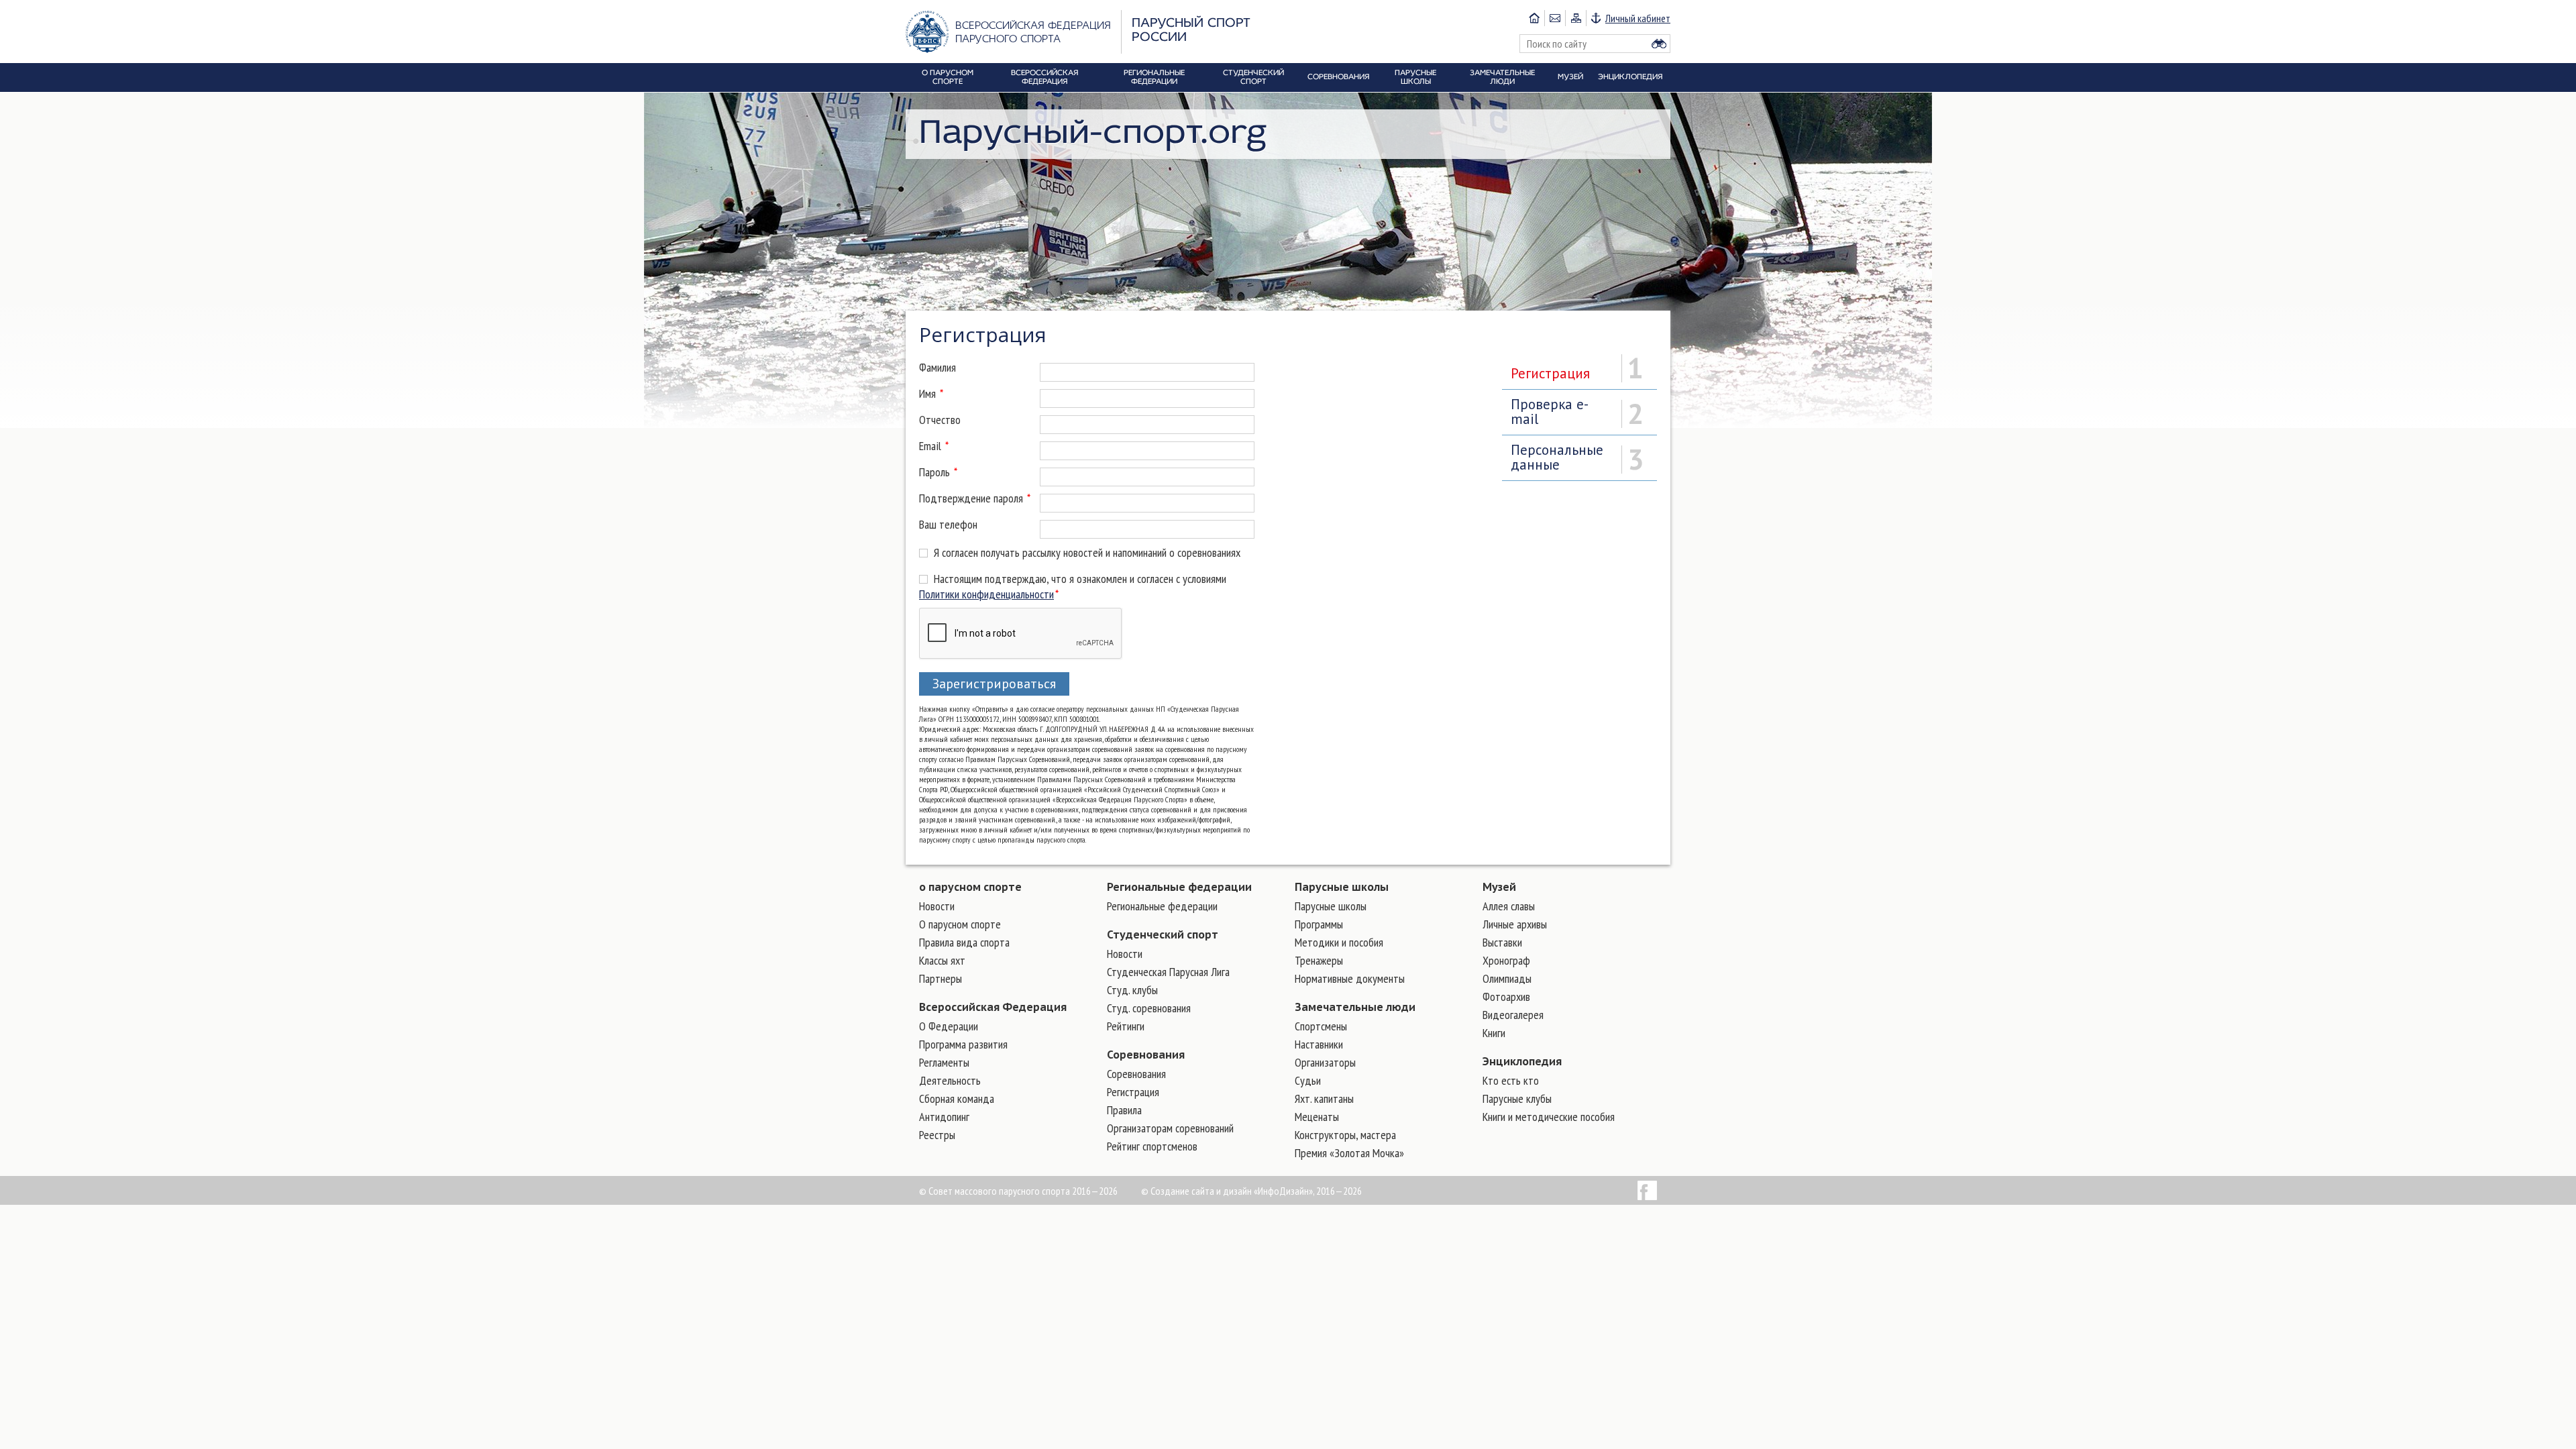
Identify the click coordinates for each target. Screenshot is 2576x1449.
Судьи (1308, 1080)
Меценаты (1317, 1117)
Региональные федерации (1179, 887)
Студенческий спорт (1163, 934)
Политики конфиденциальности (986, 594)
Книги (1494, 1033)
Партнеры (941, 978)
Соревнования (1146, 1055)
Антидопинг (944, 1117)
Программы (1319, 924)
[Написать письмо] (1555, 18)
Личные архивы (1515, 924)
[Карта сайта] (1575, 18)
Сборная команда (957, 1098)
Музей (1499, 887)
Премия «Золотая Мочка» (1349, 1153)
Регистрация (1133, 1092)
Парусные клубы (1517, 1098)
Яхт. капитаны (1324, 1098)
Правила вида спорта (964, 942)
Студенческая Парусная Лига (1168, 972)
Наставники (1319, 1044)
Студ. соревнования (1149, 1008)
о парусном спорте (970, 887)
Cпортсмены (1321, 1026)
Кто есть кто (1511, 1080)
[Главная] (1534, 18)
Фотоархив (1506, 997)
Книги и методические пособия (1549, 1117)
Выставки (1502, 942)
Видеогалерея (1513, 1015)
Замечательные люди (1355, 1007)
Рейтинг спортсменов (1152, 1146)
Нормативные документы (1350, 978)
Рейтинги (1126, 1026)
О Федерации (949, 1026)
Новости (937, 906)
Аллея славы (1509, 906)
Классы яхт (942, 960)
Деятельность (950, 1080)
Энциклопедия (1522, 1061)
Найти (1659, 44)
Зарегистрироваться (994, 684)
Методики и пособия (1339, 942)
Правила (1124, 1110)
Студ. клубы (1132, 990)
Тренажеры (1319, 960)
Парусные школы (1342, 887)
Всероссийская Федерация (993, 1007)
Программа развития (963, 1044)
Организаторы (1325, 1062)
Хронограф (1506, 960)
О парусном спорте (960, 924)
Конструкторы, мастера (1345, 1135)
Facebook (1647, 1190)
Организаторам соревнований (1170, 1128)
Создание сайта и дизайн (1201, 1191)
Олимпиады (1507, 978)
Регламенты (944, 1062)
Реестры (937, 1135)
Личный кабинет (1638, 18)
